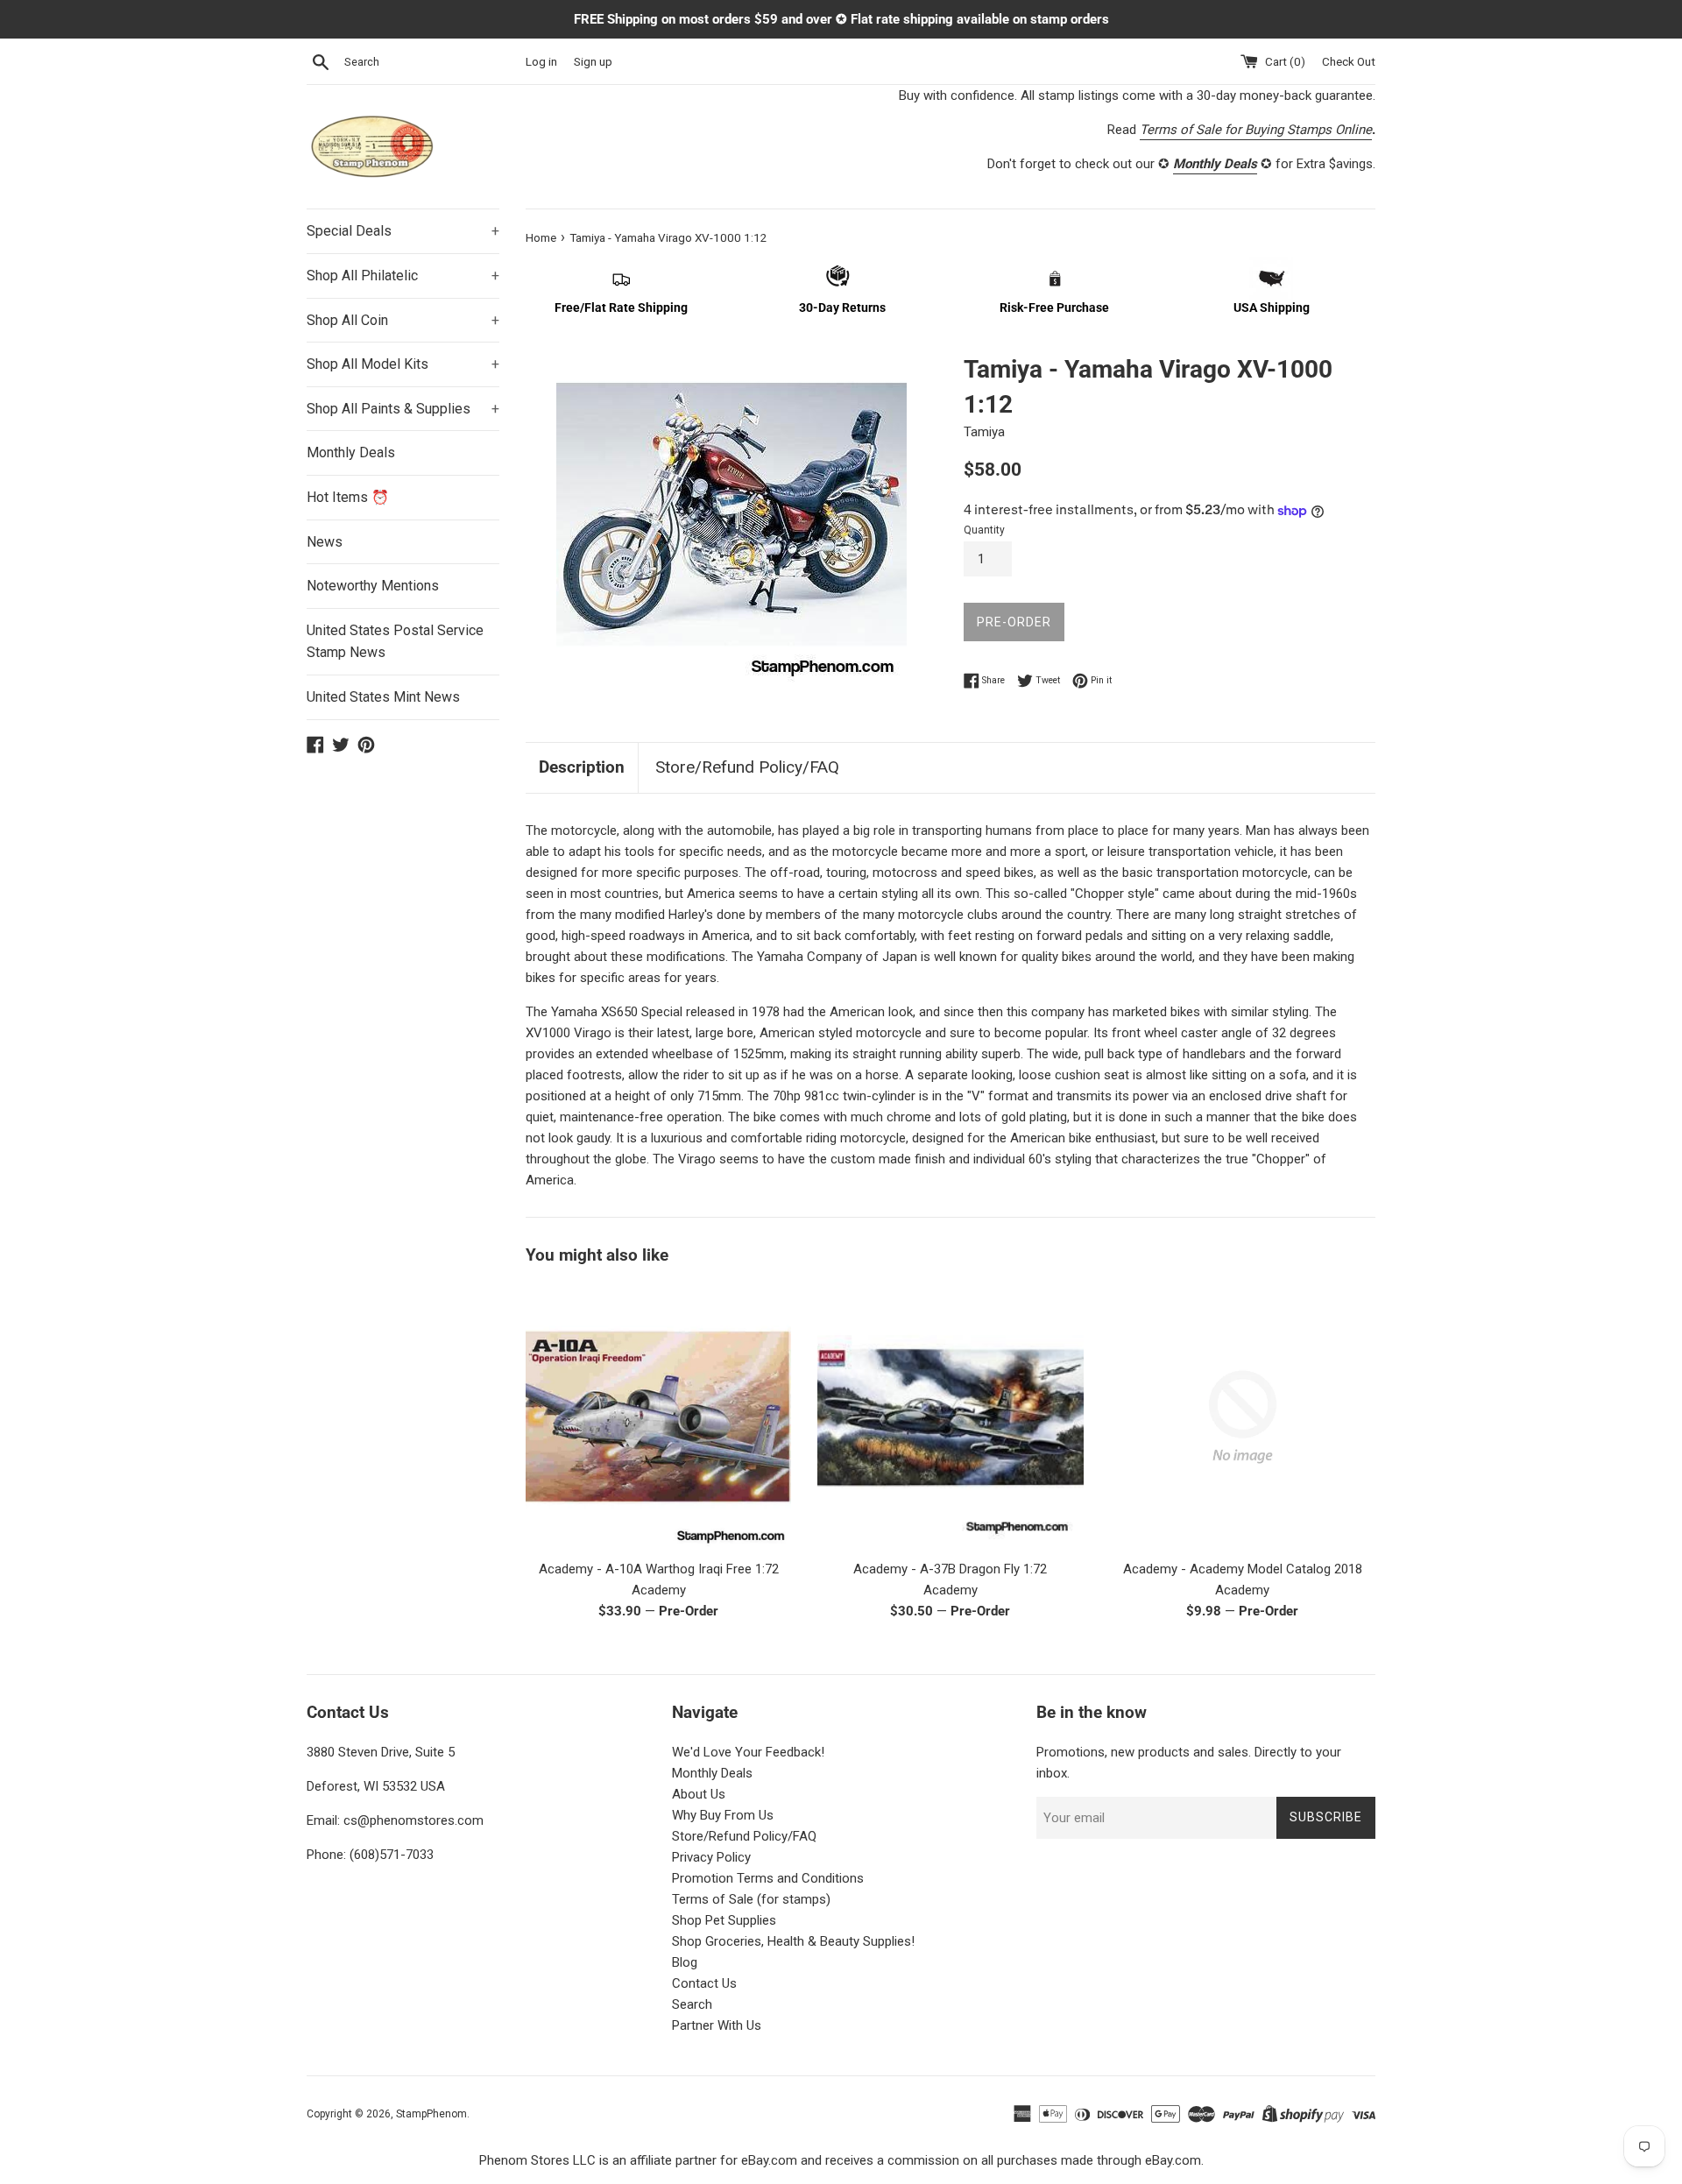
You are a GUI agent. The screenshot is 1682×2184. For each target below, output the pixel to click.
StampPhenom (431, 2114)
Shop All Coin (403, 320)
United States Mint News (383, 697)
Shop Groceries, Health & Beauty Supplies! (793, 1941)
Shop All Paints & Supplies (403, 409)
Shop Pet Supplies (724, 1920)
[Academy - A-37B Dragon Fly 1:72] (950, 1417)
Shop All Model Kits (403, 364)
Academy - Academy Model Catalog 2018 (1243, 1569)
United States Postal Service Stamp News (395, 642)
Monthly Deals (351, 452)
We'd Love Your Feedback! (748, 1752)
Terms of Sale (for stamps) (751, 1899)
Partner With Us (717, 2025)
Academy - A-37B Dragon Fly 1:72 (950, 1569)
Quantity (984, 530)
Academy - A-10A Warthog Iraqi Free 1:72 (659, 1569)
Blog (685, 1962)
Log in (541, 61)
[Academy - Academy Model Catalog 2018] (1243, 1417)
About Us (699, 1794)
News (325, 542)
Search (692, 2004)
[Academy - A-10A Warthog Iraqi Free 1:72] (658, 1417)
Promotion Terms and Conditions (768, 1878)
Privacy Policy (711, 1857)
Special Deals (403, 231)
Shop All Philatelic (403, 276)
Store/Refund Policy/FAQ (747, 767)
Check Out (1349, 61)
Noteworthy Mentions (373, 586)
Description (582, 767)
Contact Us (704, 1983)
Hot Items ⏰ (348, 497)
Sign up (593, 61)
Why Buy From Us (723, 1815)
